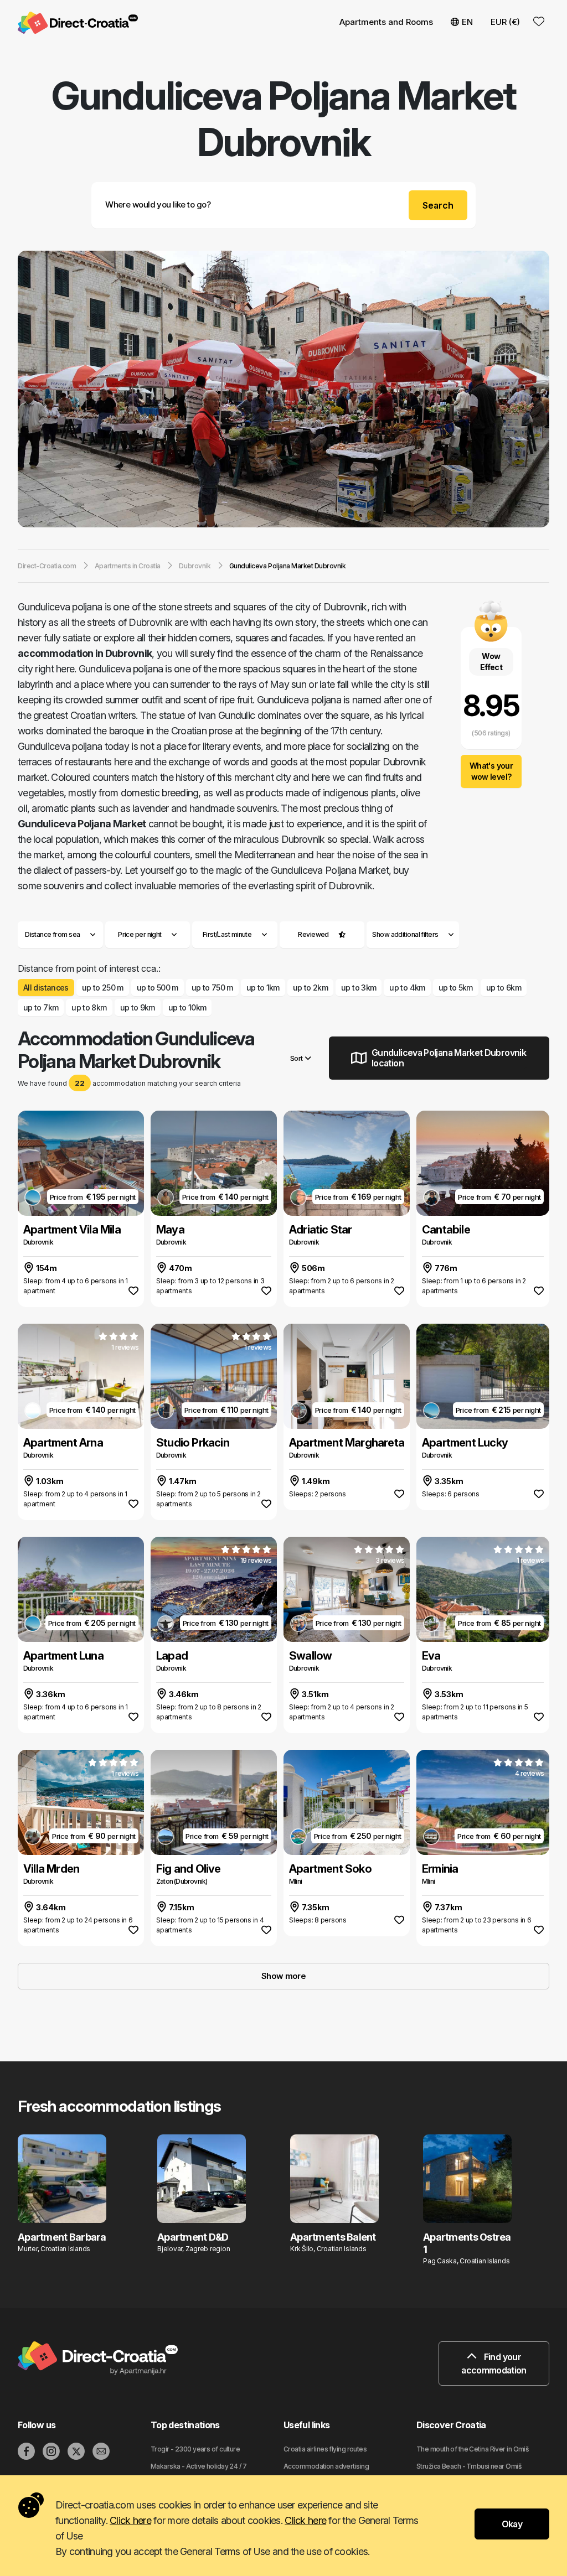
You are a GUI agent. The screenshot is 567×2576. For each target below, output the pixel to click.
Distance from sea (52, 934)
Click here (130, 2520)
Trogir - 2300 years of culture (195, 2449)
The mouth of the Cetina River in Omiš (472, 2449)
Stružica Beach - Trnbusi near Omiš (469, 2466)
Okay (512, 2524)
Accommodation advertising (326, 2466)
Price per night (140, 934)
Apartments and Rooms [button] (386, 22)
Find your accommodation (494, 2364)
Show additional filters (406, 934)
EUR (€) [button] (505, 22)
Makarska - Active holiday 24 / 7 (199, 2466)
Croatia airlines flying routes (325, 2449)
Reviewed (313, 934)
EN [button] (467, 22)
